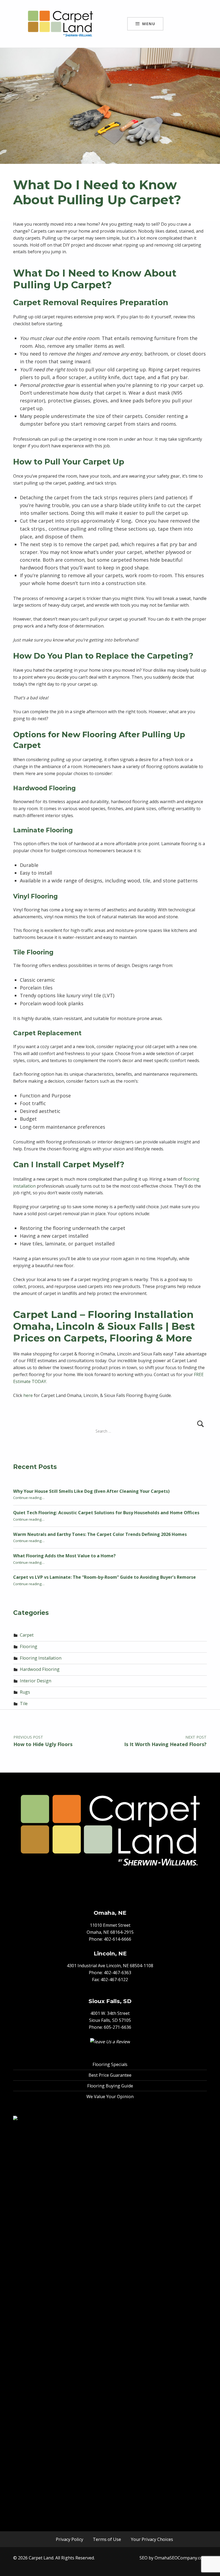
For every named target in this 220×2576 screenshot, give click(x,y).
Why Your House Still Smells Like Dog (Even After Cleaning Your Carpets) (91, 1491)
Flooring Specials (110, 2064)
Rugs (25, 1692)
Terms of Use (107, 2539)
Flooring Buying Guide (110, 2086)
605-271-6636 (118, 2027)
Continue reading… (29, 1498)
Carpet (27, 1635)
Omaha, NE (110, 1913)
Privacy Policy (69, 2539)
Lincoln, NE (110, 1953)
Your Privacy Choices (152, 2539)
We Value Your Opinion (110, 2097)
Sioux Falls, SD (110, 2001)
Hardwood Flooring (40, 1669)
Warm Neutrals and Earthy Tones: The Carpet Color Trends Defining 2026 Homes (100, 1534)
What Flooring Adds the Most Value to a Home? (64, 1556)
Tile (24, 1704)
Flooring (29, 1646)
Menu (149, 24)
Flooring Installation (41, 1658)
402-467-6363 (118, 1973)
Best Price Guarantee (110, 2075)
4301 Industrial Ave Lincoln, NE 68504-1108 (110, 1966)
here (28, 1395)
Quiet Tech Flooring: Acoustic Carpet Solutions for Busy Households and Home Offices (106, 1513)
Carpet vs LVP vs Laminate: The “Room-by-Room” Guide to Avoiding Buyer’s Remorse (104, 1577)
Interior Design (36, 1681)
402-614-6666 (118, 1939)
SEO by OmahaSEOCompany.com (173, 2558)
